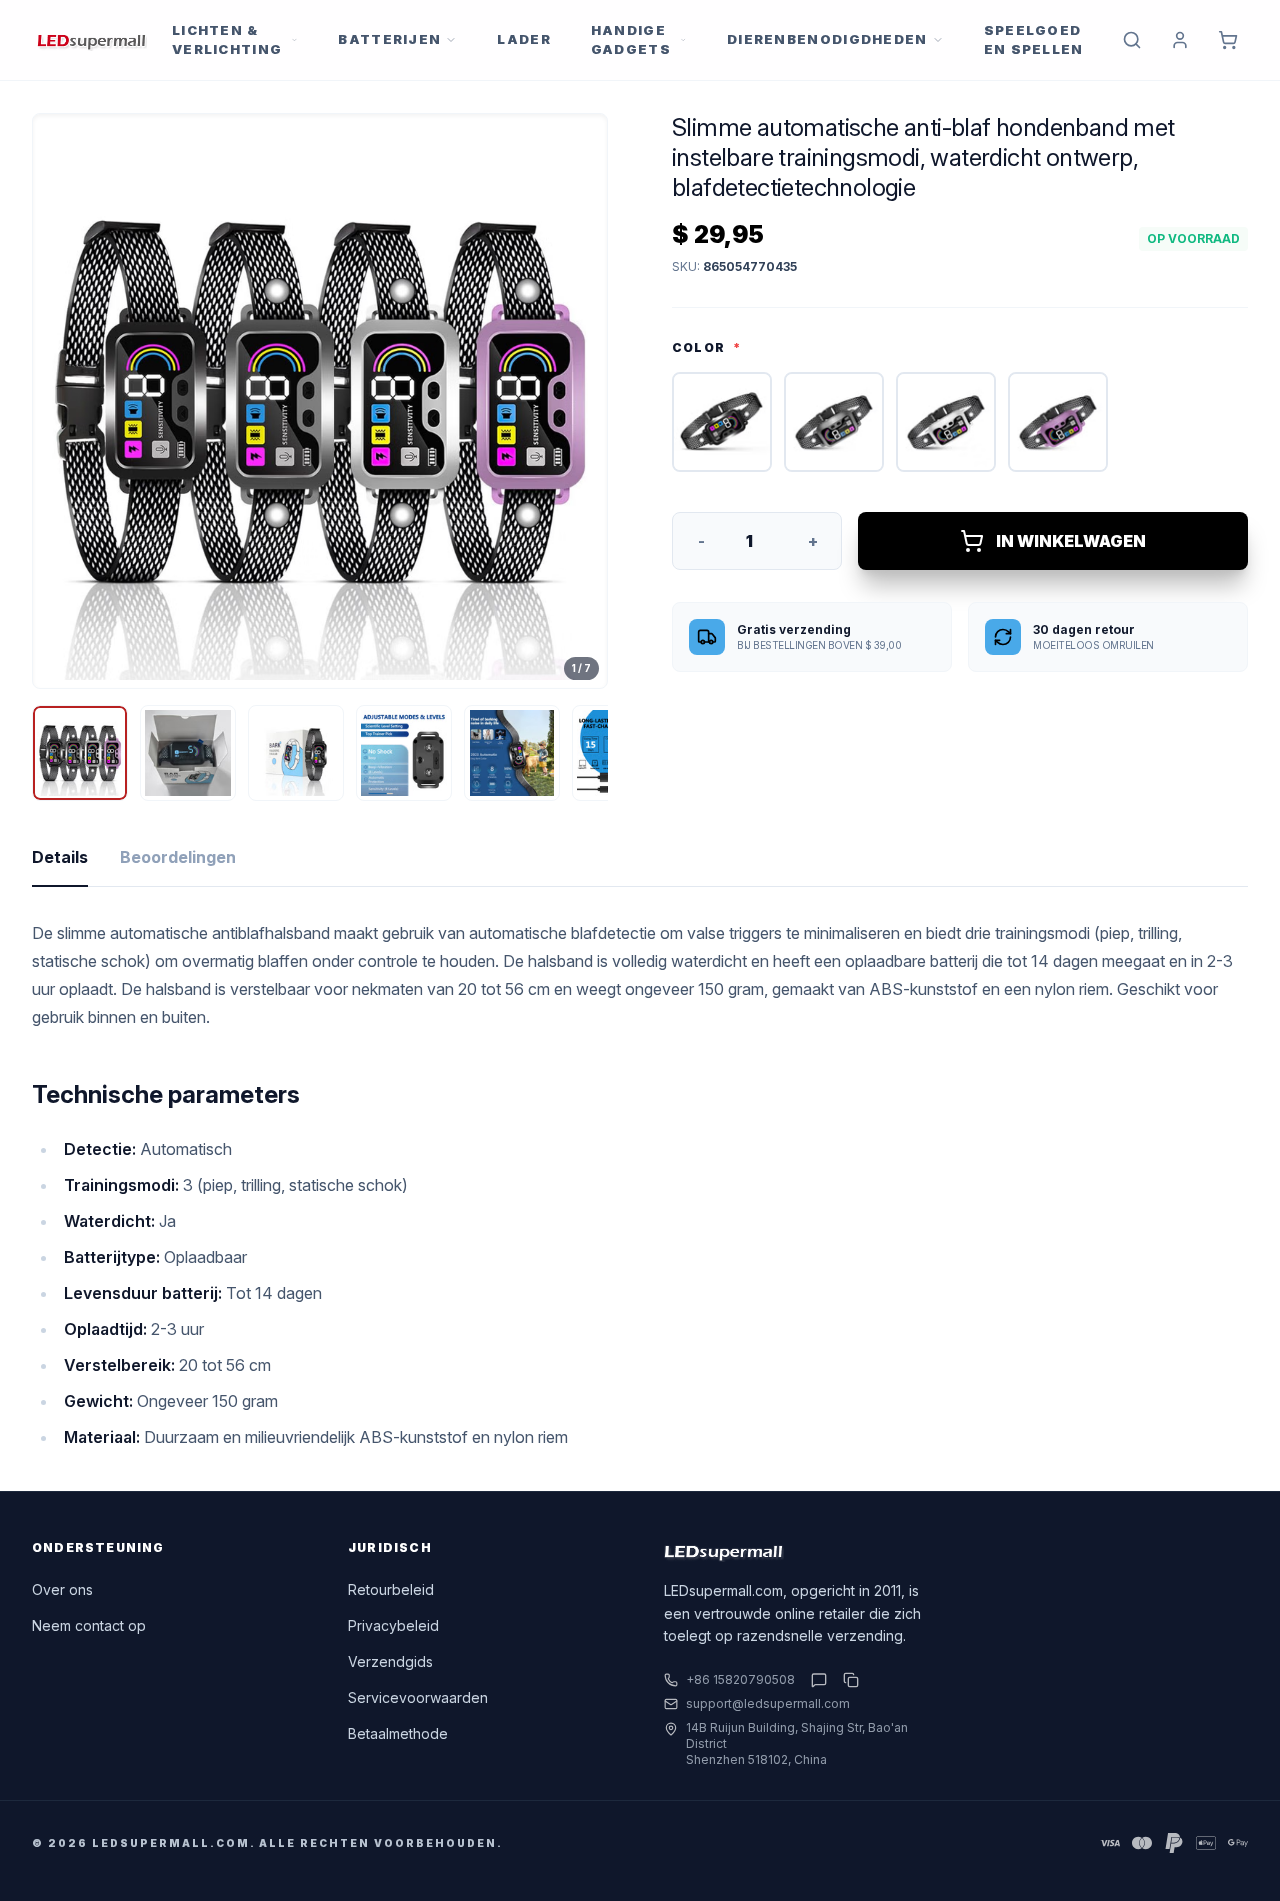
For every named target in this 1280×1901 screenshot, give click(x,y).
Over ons (62, 1589)
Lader (524, 39)
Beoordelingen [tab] (178, 857)
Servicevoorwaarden (418, 1697)
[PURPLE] (1058, 422)
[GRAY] (834, 422)
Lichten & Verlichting (227, 40)
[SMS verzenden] (819, 1680)
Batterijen (389, 39)
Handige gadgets (631, 40)
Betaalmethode (398, 1733)
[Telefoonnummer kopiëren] (847, 1680)
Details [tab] (60, 857)
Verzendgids (390, 1661)
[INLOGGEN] (1180, 40)
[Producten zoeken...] (1132, 40)
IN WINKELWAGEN (1071, 541)
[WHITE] (946, 422)
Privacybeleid (393, 1625)
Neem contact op (89, 1625)
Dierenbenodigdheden (827, 39)
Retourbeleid (391, 1589)
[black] (722, 422)
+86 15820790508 (740, 1679)
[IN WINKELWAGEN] (1228, 40)
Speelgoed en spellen (1034, 40)
